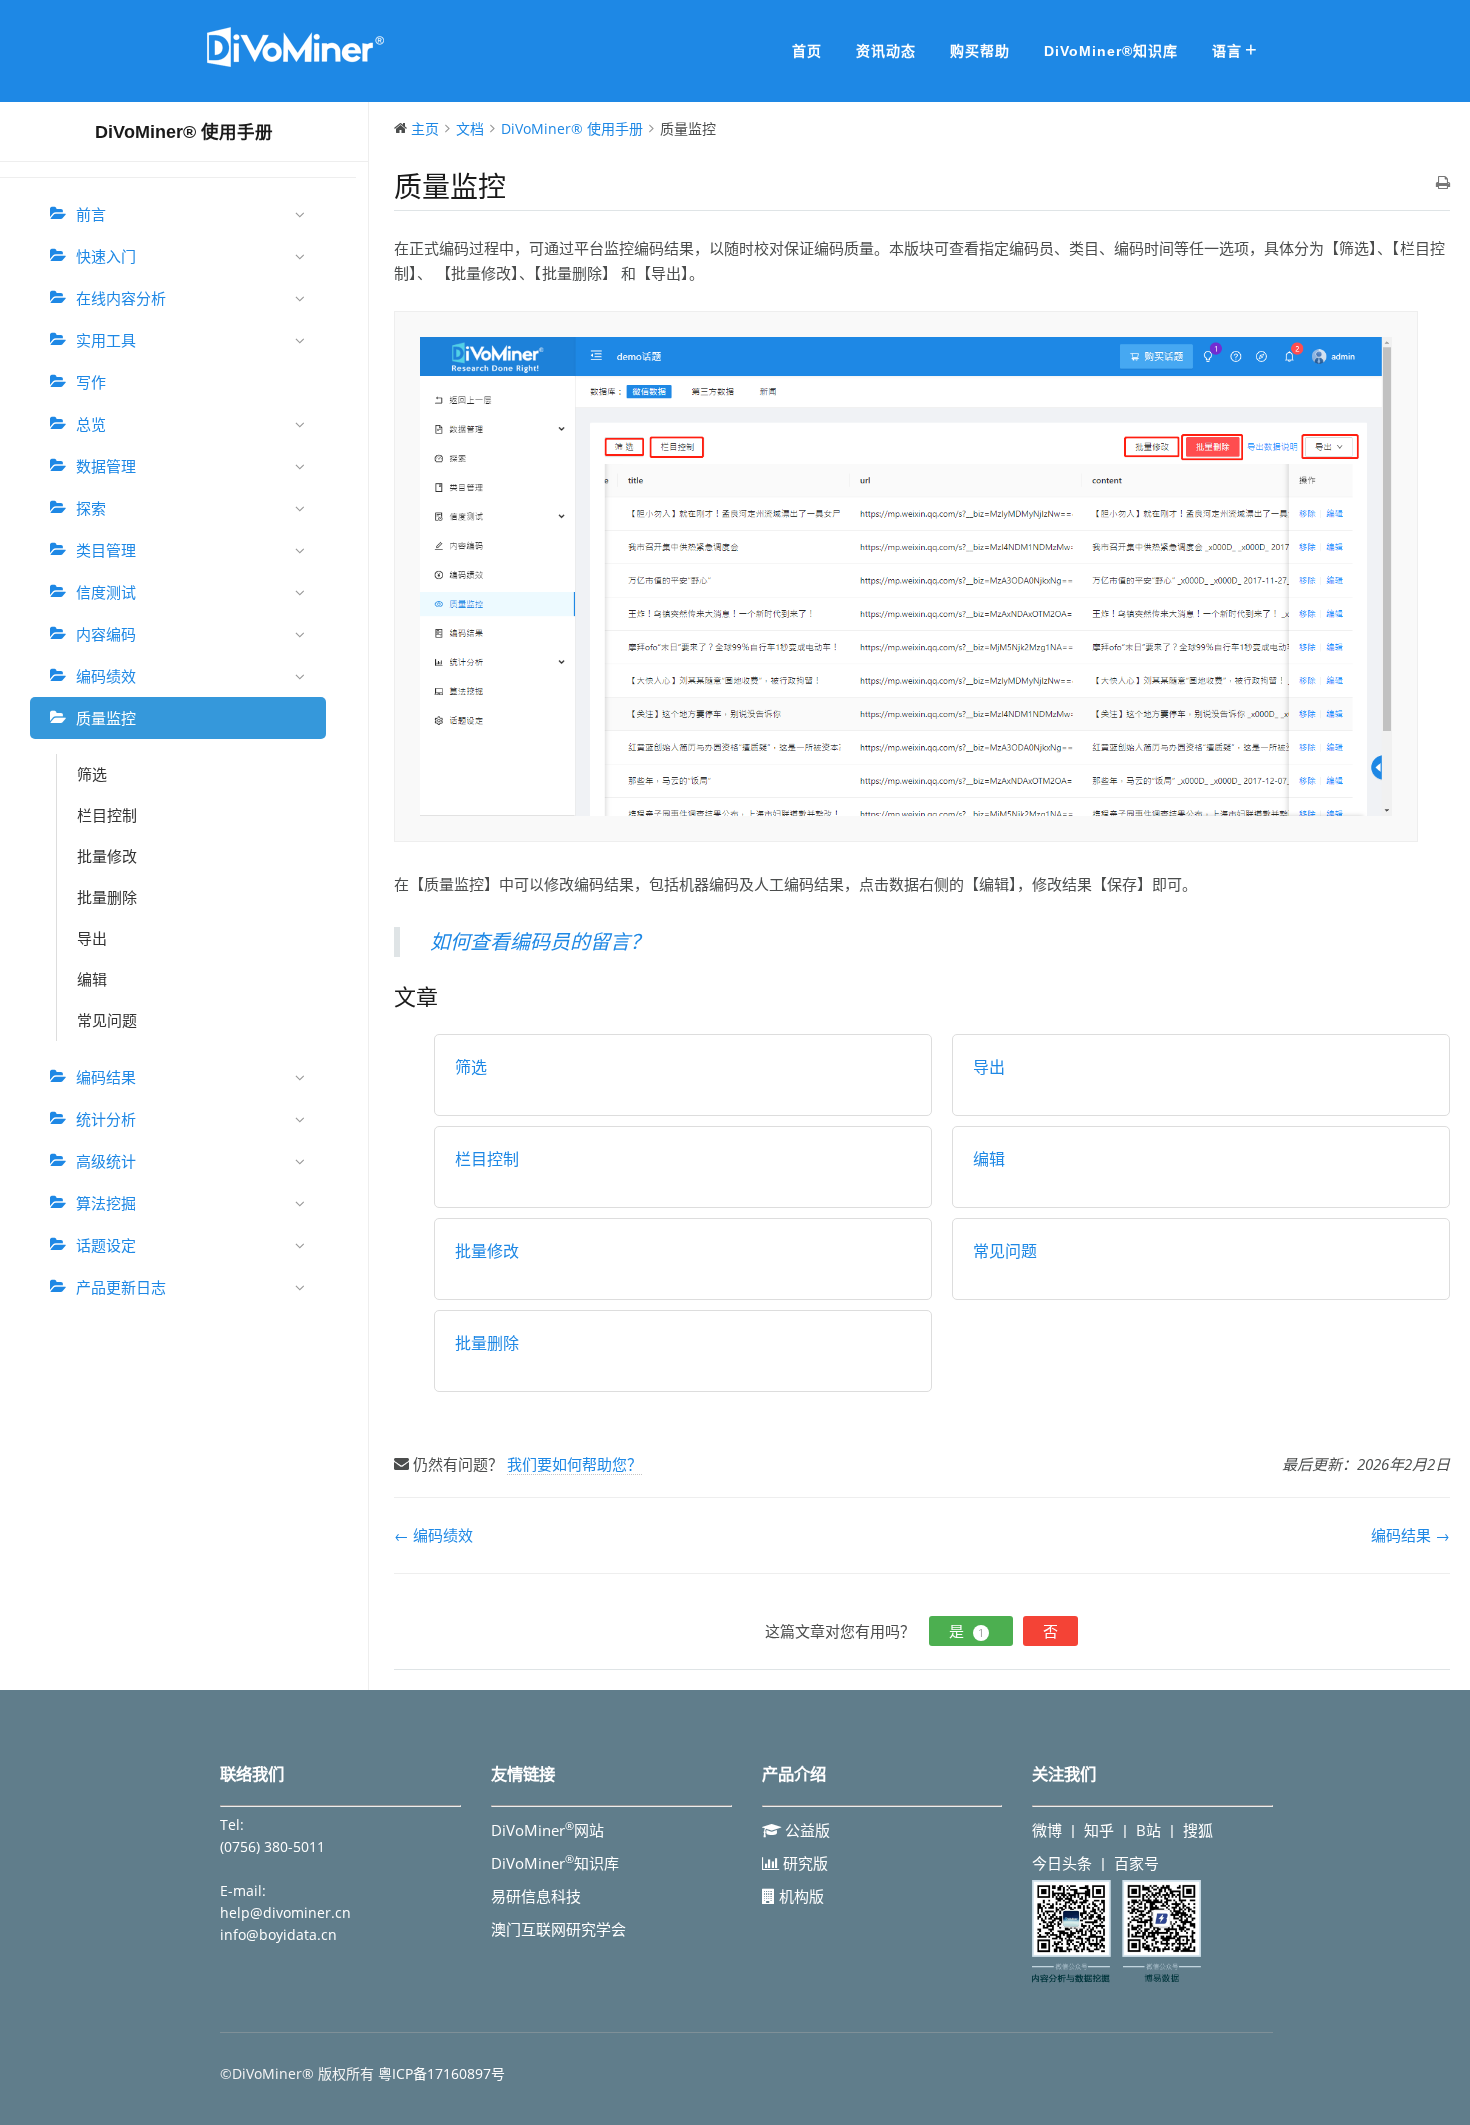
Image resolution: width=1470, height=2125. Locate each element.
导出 (92, 938)
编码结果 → (1410, 1535)
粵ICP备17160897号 (441, 2073)
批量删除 (107, 897)
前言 (91, 214)
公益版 (805, 1830)
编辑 (92, 979)
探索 (91, 508)
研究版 (803, 1863)
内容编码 (106, 634)
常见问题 (107, 1020)
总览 (91, 424)
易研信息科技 (536, 1896)
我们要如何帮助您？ (574, 1464)
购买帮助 (980, 51)
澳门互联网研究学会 (558, 1929)
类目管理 (106, 550)
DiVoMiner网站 (547, 1830)
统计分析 (106, 1119)
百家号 (1136, 1863)
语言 (1227, 51)
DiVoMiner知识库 (555, 1863)
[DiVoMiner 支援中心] (295, 64)
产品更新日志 (121, 1287)
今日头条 (1062, 1863)
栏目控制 (107, 815)
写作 (91, 382)
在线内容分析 (121, 298)
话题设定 (106, 1245)
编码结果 (106, 1077)
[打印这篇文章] (1443, 183)
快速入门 (106, 256)
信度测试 (106, 592)
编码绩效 (106, 676)
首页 (807, 51)
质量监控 (106, 718)
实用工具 (106, 340)
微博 (1047, 1830)
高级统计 (106, 1161)
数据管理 (106, 466)
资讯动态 (886, 51)
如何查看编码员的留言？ (540, 941)
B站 (1148, 1830)
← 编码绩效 (433, 1535)
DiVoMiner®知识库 (1111, 51)
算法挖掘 (106, 1203)
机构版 (799, 1896)
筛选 (92, 774)
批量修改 (107, 856)
